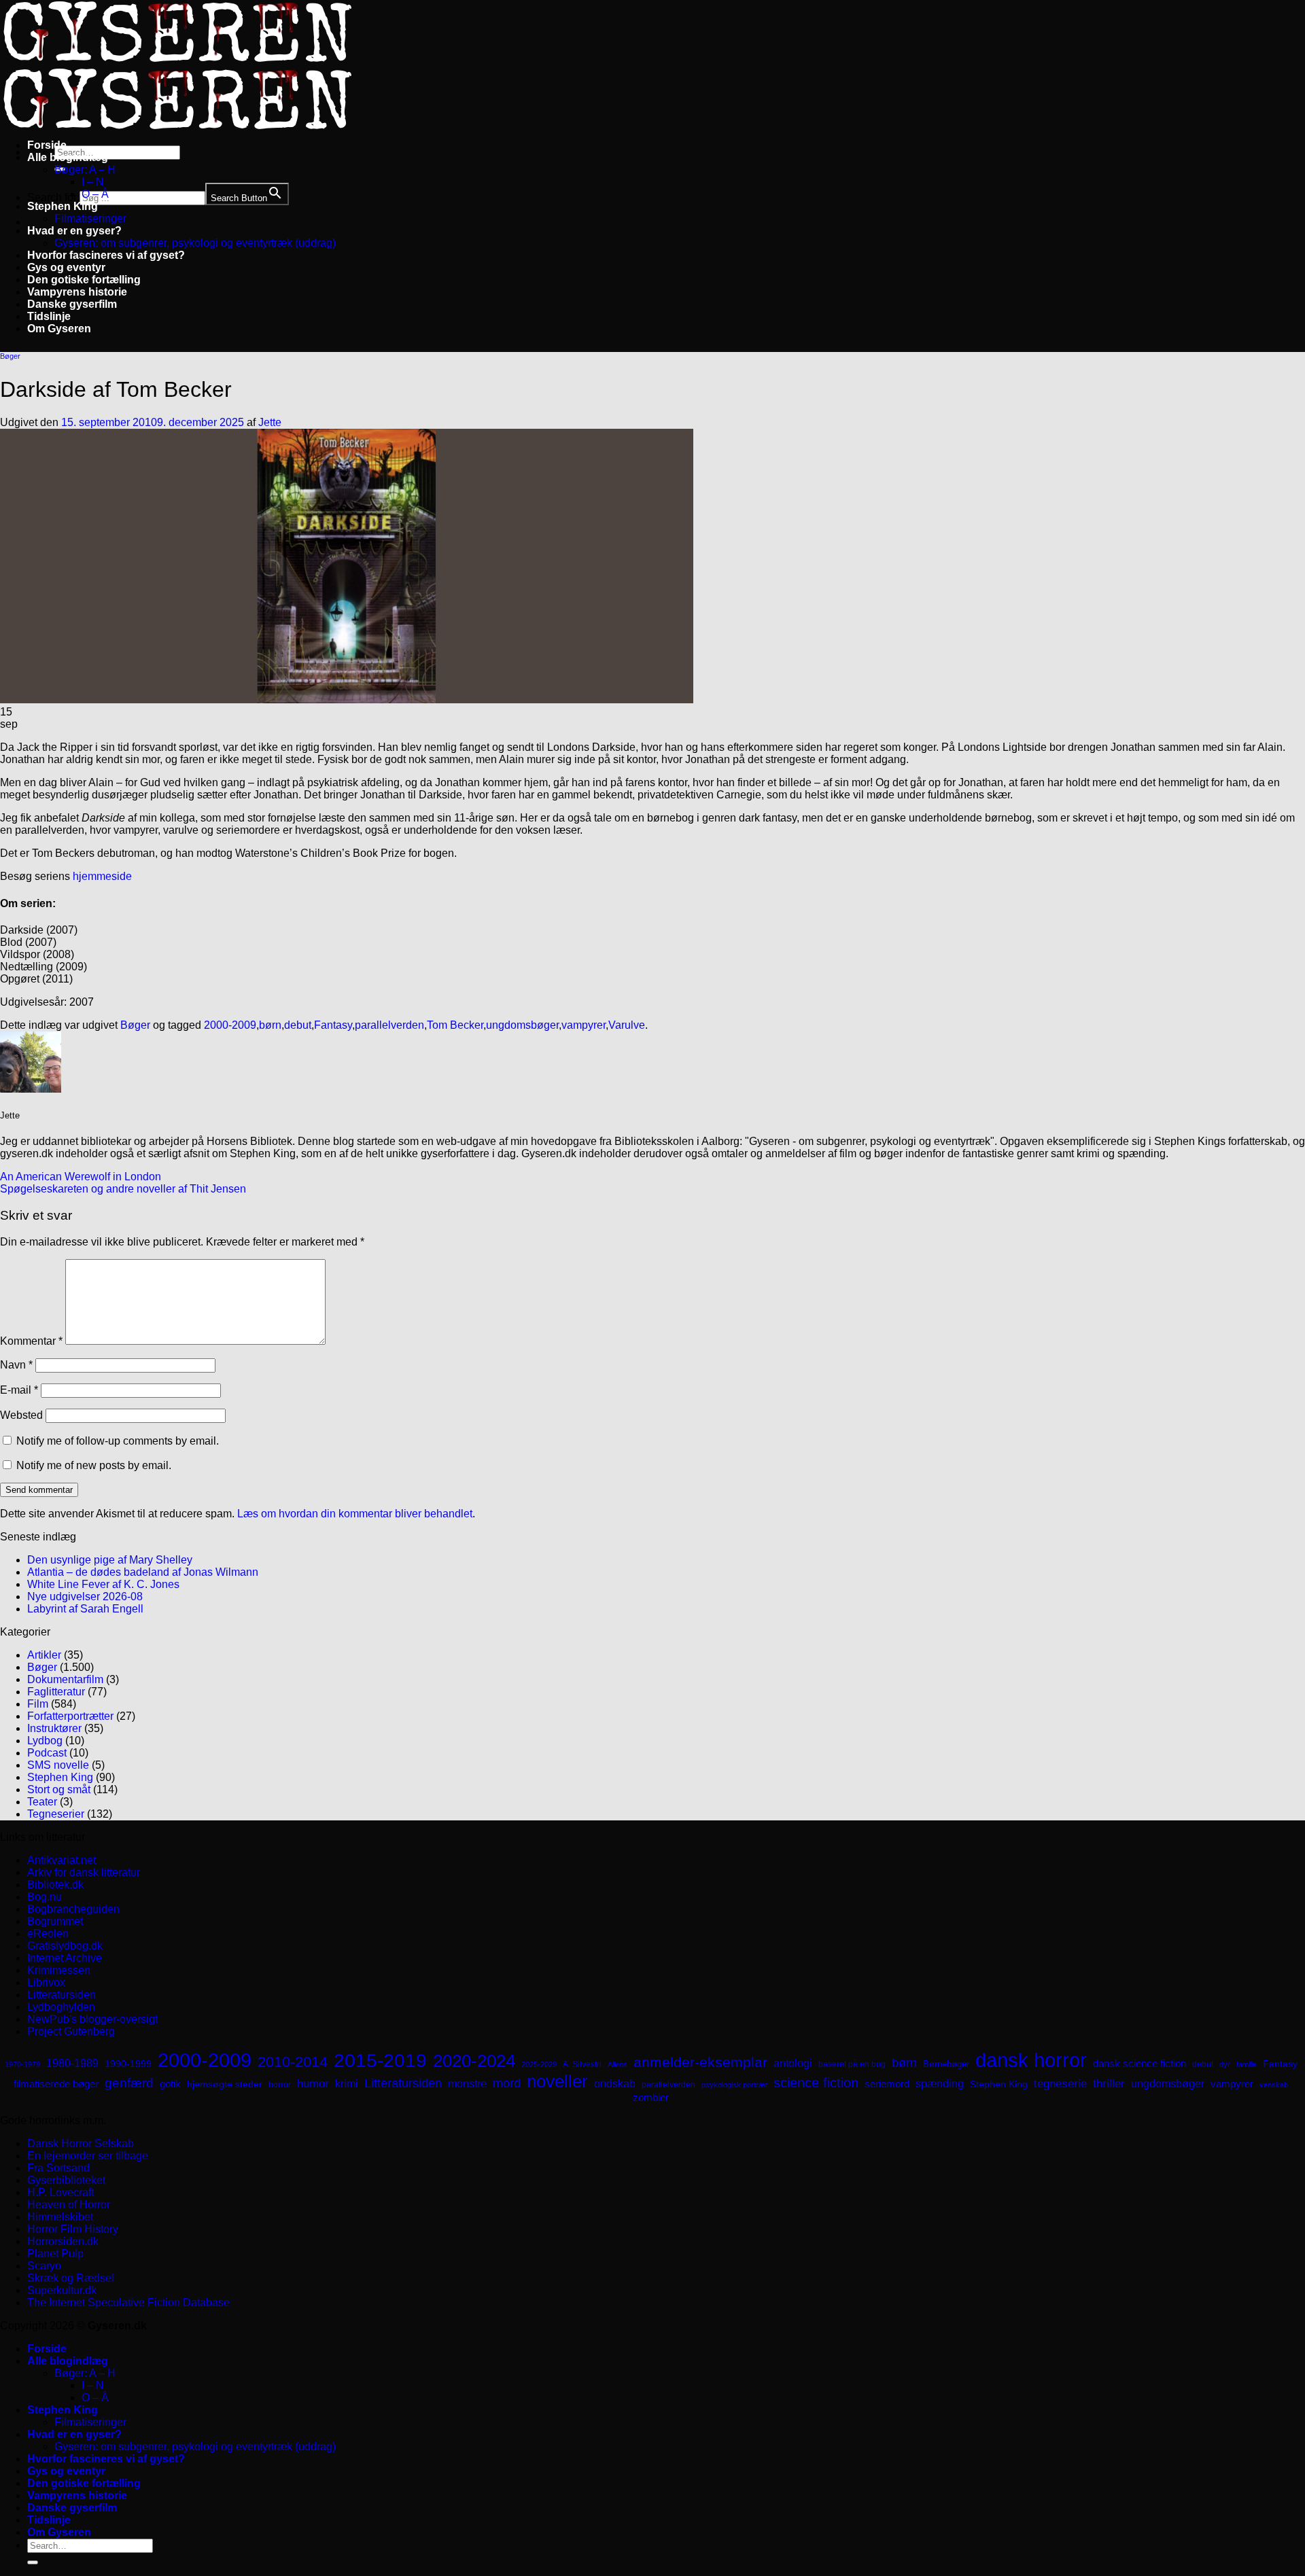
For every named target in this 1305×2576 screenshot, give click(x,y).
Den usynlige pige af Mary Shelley (110, 1560)
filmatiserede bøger (56, 2084)
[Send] (33, 2562)
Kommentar (31, 1341)
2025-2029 (539, 2064)
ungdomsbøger (522, 1025)
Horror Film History (73, 2229)
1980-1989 (72, 2063)
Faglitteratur (56, 1692)
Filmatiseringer (90, 218)
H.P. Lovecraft (60, 2192)
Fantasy (333, 1025)
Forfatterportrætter (70, 1716)
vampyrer (584, 1025)
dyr (1225, 2064)
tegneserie (1060, 2084)
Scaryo (44, 2266)
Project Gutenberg (71, 2031)
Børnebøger (946, 2064)
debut (298, 1025)
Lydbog (45, 1741)
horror (280, 2085)
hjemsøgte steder (225, 2084)
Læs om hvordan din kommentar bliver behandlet (355, 1514)
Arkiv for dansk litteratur (84, 1872)
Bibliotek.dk (55, 1885)
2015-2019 (380, 2060)
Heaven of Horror (69, 2205)
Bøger (10, 356)
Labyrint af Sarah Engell (85, 1609)
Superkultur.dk (62, 2290)
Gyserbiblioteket (66, 2180)
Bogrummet (55, 1921)
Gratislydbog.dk (65, 1946)
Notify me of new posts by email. (94, 1465)
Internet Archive (65, 1958)
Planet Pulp (55, 2254)
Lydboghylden (61, 2007)
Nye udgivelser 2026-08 (85, 1596)
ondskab (615, 2083)
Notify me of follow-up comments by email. (118, 1441)
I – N (93, 182)
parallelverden (389, 1025)
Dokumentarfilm (65, 1679)
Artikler (44, 1655)
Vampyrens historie (77, 292)
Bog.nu (45, 1897)
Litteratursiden (62, 1995)
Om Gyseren (59, 329)
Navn (16, 1365)
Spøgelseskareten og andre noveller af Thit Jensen (123, 1189)
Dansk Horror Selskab (81, 2143)
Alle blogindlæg (68, 157)
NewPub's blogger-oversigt (92, 2019)
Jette (270, 422)
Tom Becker (455, 1025)
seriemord (887, 2084)
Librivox (46, 1982)
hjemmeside (102, 876)
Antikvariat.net (62, 1860)
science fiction (816, 2083)
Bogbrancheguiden (73, 1909)
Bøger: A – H (85, 170)
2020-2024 (474, 2061)
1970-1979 (22, 2064)
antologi (793, 2063)
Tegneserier (56, 1814)
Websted (21, 1415)
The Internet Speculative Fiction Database (128, 2302)
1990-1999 (128, 2064)
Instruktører (54, 1728)
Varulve (627, 1025)
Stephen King (63, 206)
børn (270, 1025)
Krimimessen (59, 1970)
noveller (557, 2081)
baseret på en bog (852, 2064)
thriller (1109, 2084)
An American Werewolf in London (81, 1177)
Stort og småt (59, 1789)
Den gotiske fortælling (84, 280)
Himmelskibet (60, 2217)
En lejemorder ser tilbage (88, 2156)
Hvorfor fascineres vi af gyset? (106, 255)
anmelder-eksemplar (700, 2062)
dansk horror (1031, 2060)
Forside (47, 145)
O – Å (95, 194)
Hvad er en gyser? (74, 231)
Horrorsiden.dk (63, 2241)
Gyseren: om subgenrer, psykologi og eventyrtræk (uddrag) (195, 243)
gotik (170, 2084)
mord (507, 2083)
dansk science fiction (1139, 2063)
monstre (467, 2083)
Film (38, 1704)
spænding (940, 2084)
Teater (42, 1802)
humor (313, 2084)
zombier (651, 2097)
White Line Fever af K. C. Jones (103, 1584)
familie (1247, 2064)
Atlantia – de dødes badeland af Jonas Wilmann (143, 1572)
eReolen (48, 1934)
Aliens (617, 2064)
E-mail (19, 1390)
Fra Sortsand (58, 2168)
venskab (1274, 2085)
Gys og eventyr (66, 267)
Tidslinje (49, 316)
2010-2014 (293, 2062)
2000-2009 (230, 1025)
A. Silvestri (582, 2064)
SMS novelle (58, 1765)
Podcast (47, 1753)
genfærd (129, 2083)
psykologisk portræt (734, 2085)
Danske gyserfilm (72, 304)
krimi (347, 2084)
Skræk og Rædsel (71, 2278)
